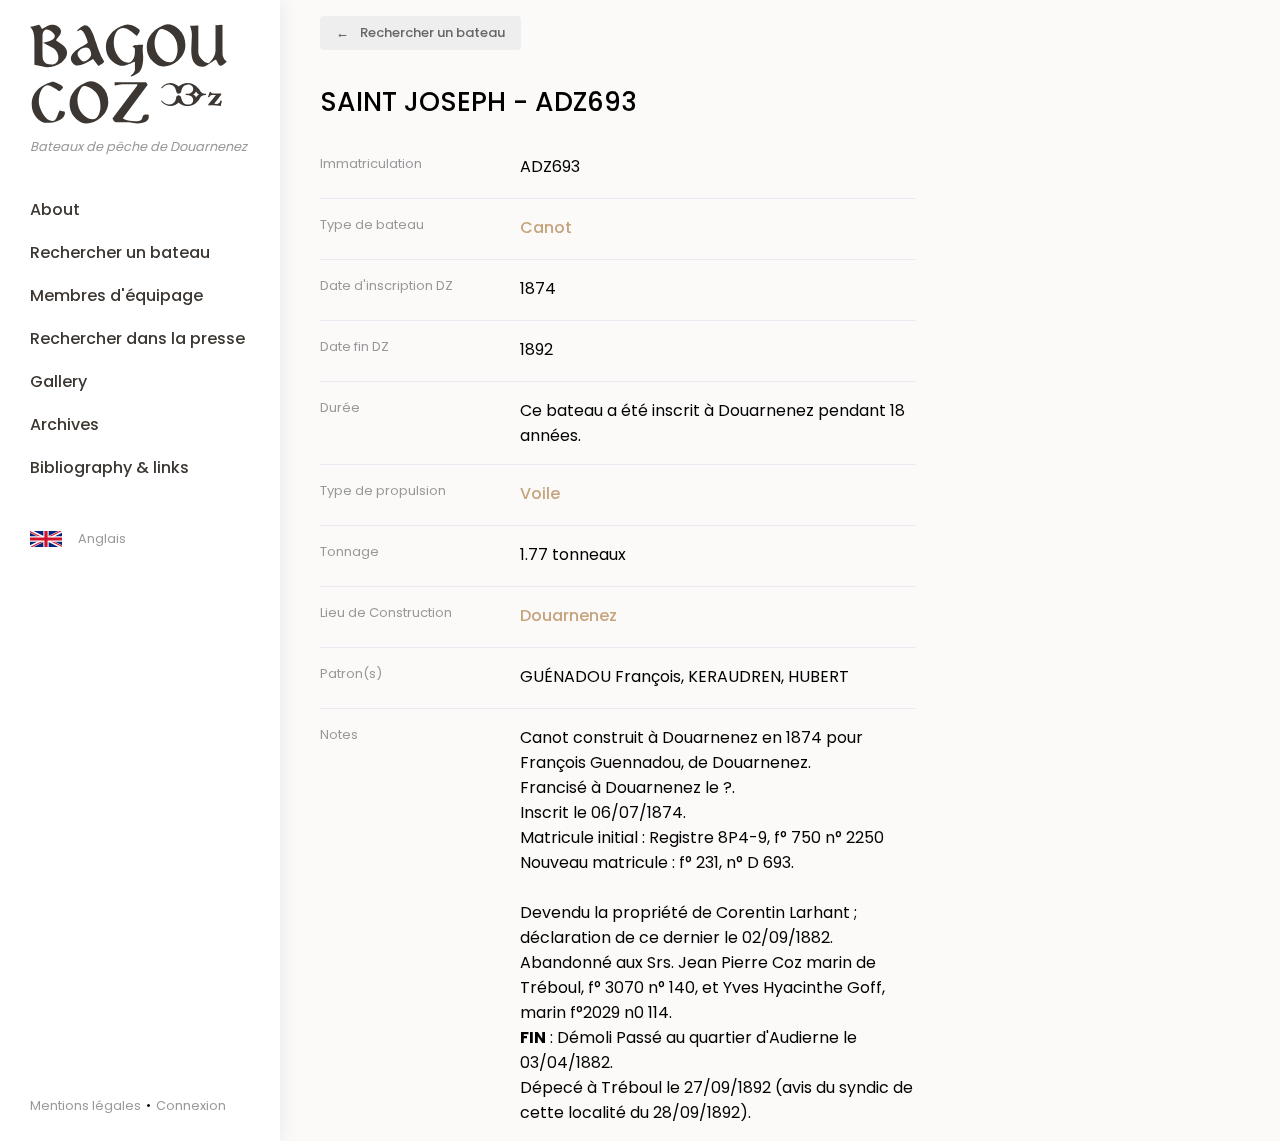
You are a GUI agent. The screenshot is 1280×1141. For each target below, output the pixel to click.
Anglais (102, 538)
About (55, 209)
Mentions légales (85, 1105)
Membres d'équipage (116, 295)
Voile (540, 493)
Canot (546, 227)
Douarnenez (568, 615)
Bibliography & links (109, 467)
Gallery (58, 381)
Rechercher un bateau (120, 252)
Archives (64, 424)
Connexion (191, 1105)
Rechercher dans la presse (137, 338)
